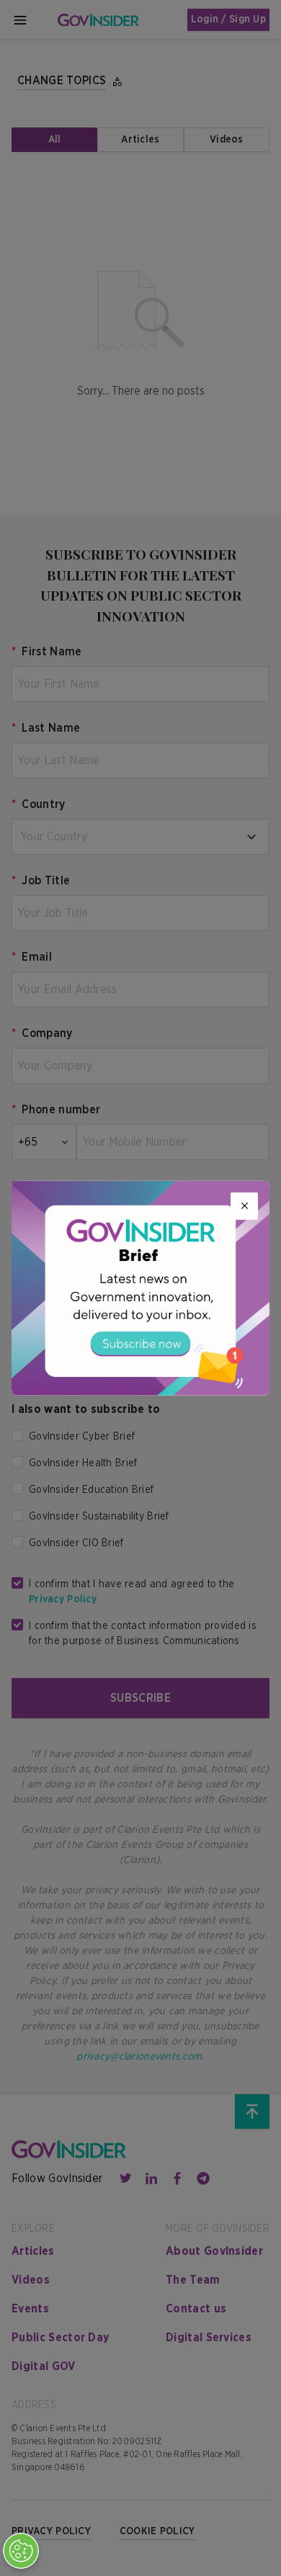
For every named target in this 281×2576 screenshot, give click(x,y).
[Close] (244, 1206)
